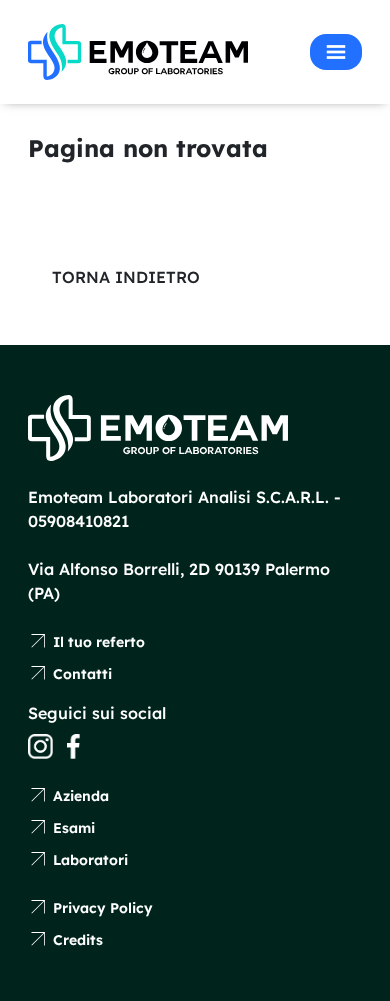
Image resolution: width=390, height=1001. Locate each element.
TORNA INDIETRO (126, 277)
